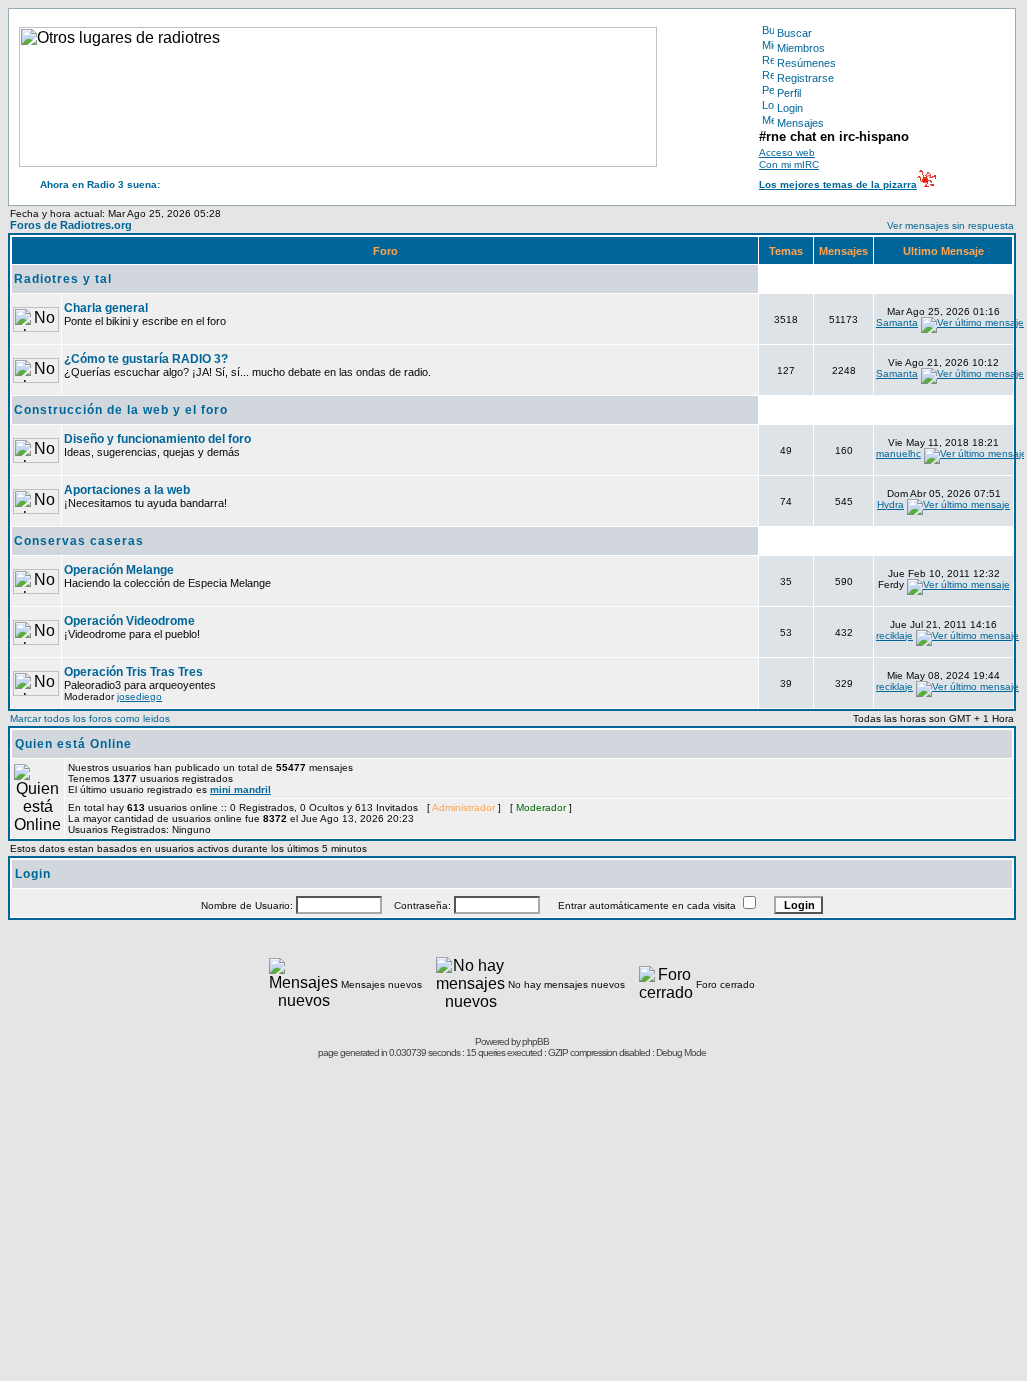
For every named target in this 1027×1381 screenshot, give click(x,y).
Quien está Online (73, 744)
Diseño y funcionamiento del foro (157, 439)
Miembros (801, 48)
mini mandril (240, 789)
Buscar (794, 33)
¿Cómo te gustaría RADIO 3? (146, 359)
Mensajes (800, 123)
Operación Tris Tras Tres (133, 672)
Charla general (106, 308)
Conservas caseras (79, 541)
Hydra (890, 504)
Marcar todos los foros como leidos (90, 718)
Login (790, 108)
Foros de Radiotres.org (71, 225)
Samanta (897, 322)
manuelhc (898, 453)
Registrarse (805, 78)
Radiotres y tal (63, 279)
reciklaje (894, 635)
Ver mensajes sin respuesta (950, 225)
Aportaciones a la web (127, 490)
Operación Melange (119, 570)
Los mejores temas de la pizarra (838, 184)
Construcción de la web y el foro (121, 410)
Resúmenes (806, 63)
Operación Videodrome (129, 621)
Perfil (789, 93)
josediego (139, 696)
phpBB (535, 1041)
